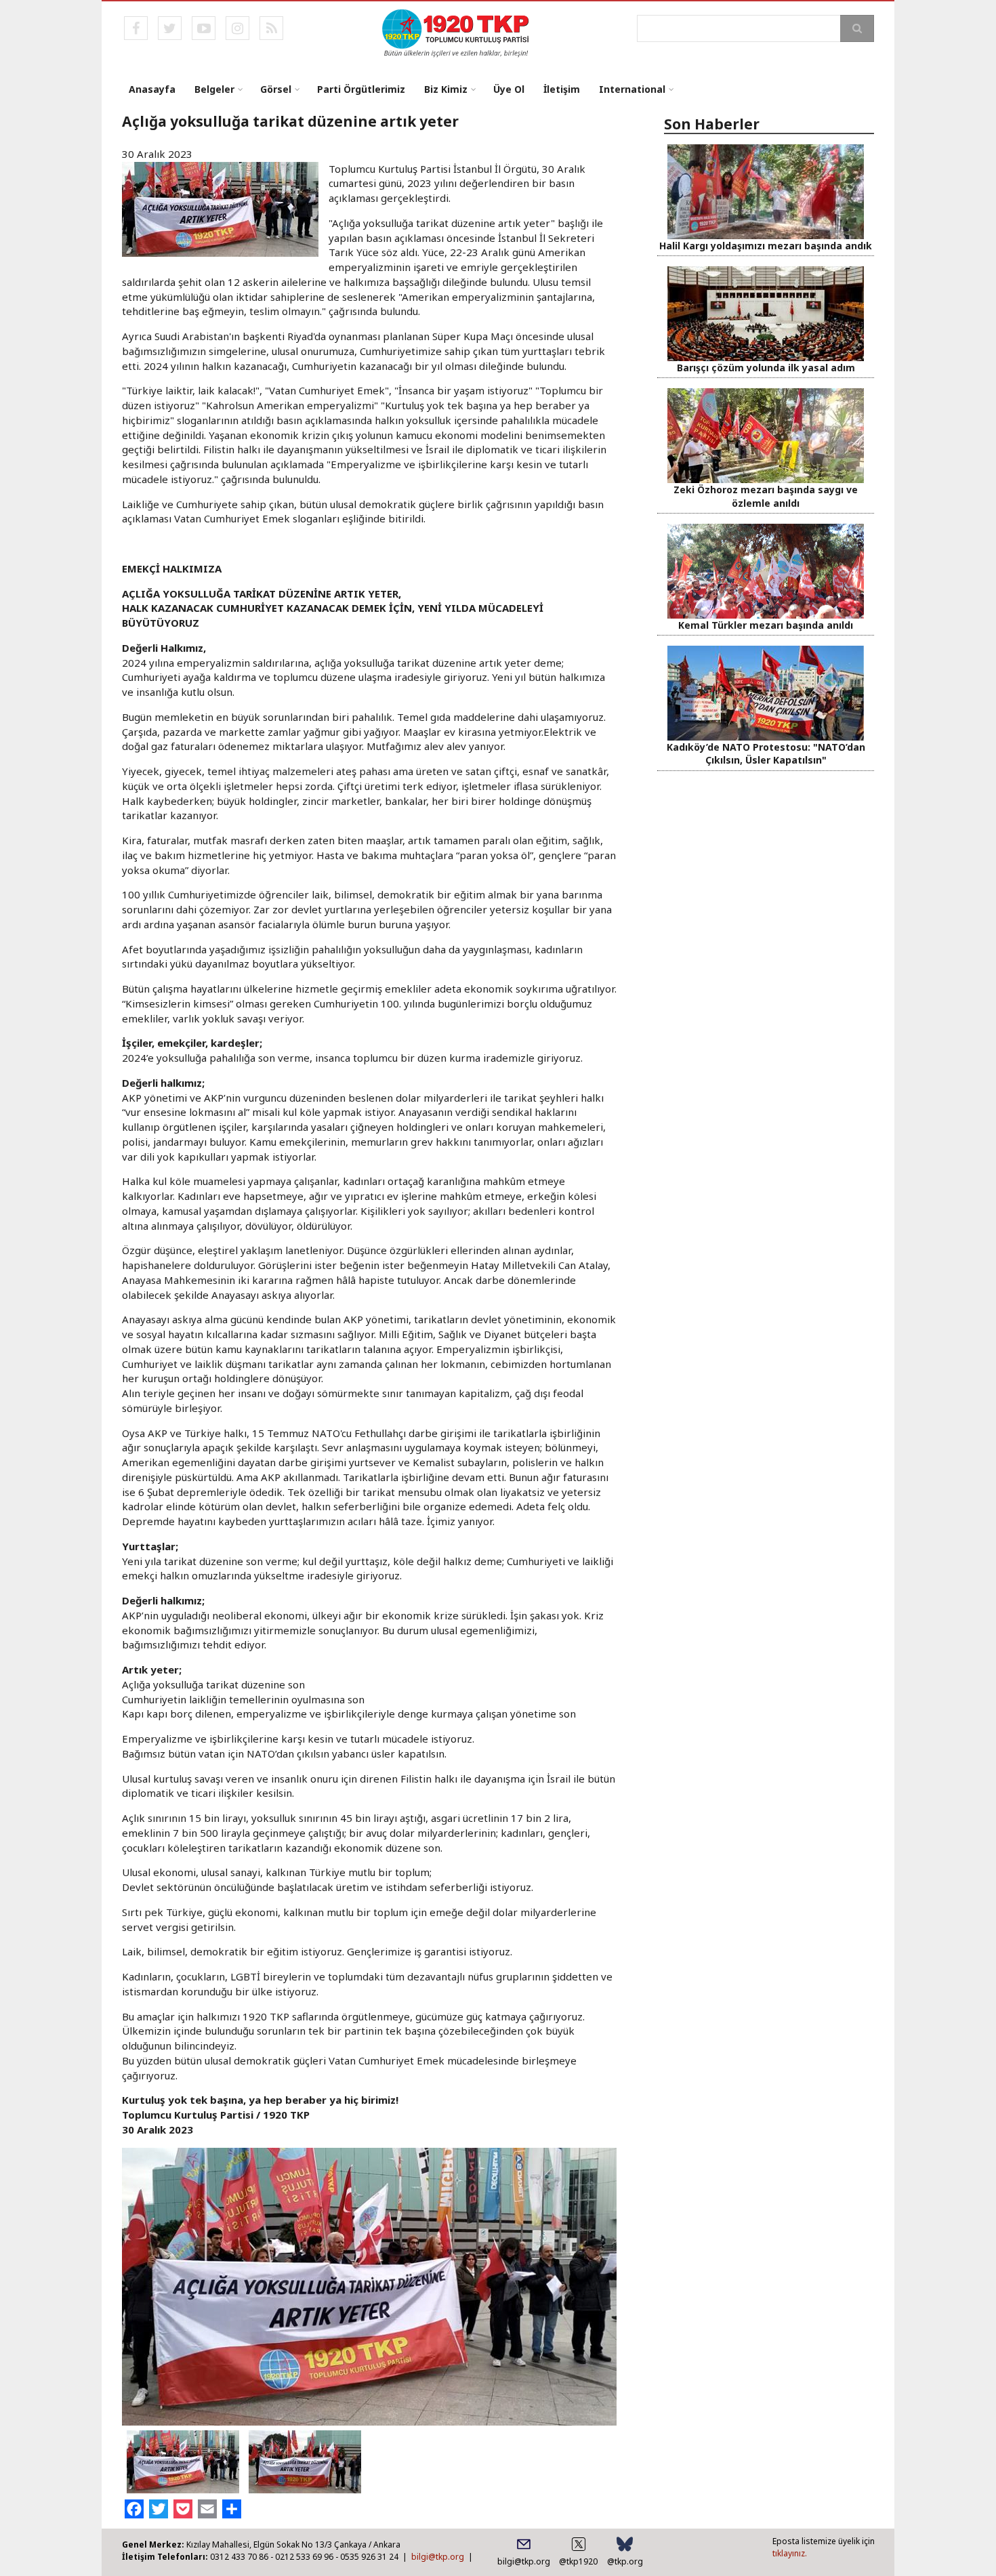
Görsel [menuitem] (276, 89)
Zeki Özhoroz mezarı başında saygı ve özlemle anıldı (766, 496)
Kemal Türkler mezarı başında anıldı (766, 625)
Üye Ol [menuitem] (509, 89)
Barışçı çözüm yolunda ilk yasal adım (766, 368)
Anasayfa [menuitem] (152, 89)
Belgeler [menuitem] (214, 89)
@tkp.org (625, 2561)
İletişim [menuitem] (562, 89)
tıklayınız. (790, 2553)
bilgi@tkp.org (438, 2557)
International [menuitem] (632, 89)
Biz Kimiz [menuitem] (446, 89)
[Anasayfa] (456, 32)
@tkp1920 (578, 2561)
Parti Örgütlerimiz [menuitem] (361, 89)
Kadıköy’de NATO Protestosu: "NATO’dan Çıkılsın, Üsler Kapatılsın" (766, 753)
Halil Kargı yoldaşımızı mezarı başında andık (766, 246)
